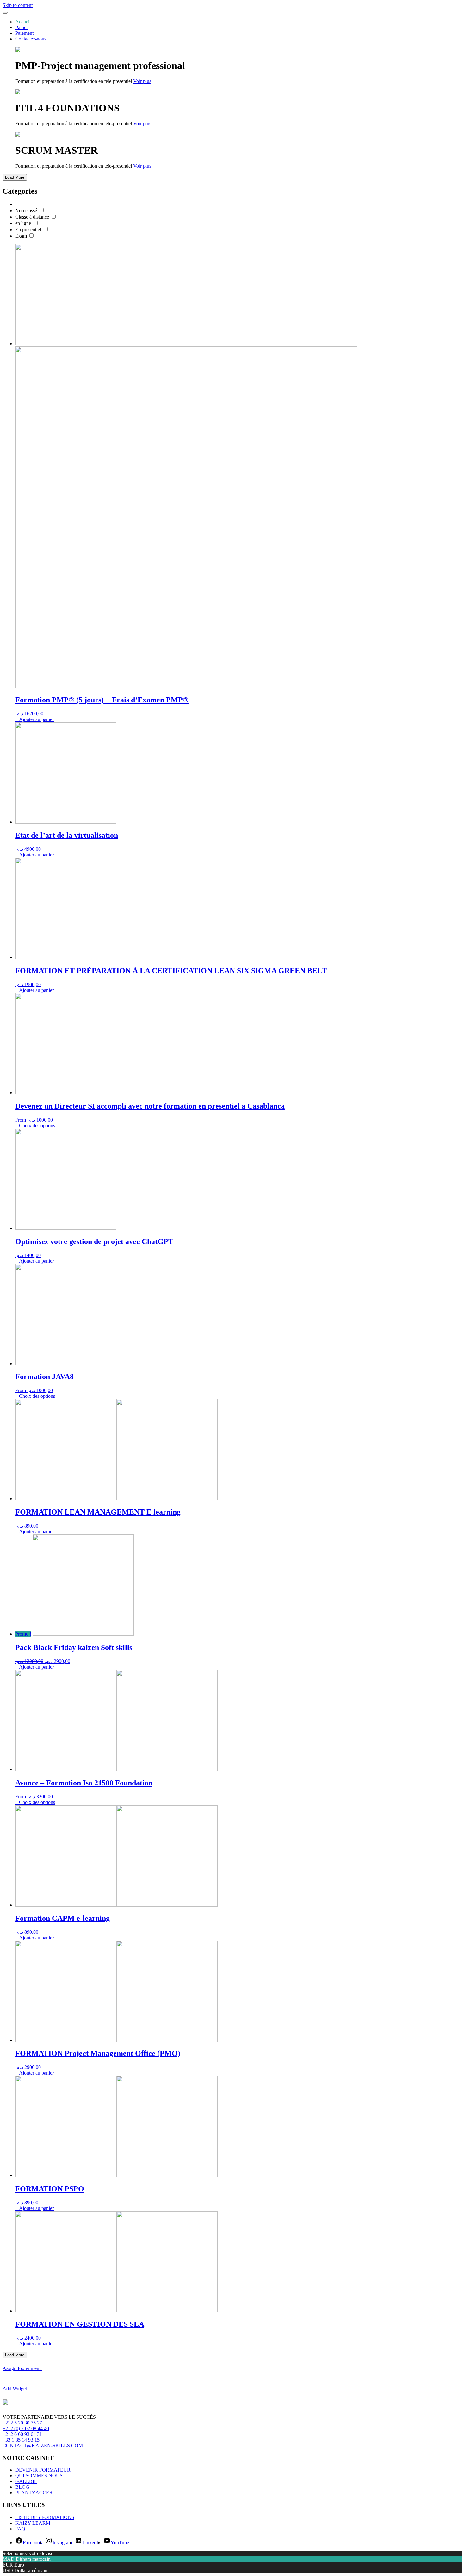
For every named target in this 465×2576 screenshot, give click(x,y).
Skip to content (18, 5)
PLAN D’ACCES (34, 2493)
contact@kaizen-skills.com (43, 2445)
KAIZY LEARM (33, 2523)
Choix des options (37, 1126)
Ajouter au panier (36, 719)
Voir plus (142, 81)
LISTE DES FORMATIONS (45, 2517)
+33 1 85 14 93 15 (21, 2440)
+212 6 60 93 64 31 (22, 2434)
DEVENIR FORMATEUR (43, 2470)
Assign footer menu (22, 2368)
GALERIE (26, 2481)
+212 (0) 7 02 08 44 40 (26, 2428)
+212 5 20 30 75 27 (22, 2423)
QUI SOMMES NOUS (39, 2476)
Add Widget (15, 2389)
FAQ (20, 2529)
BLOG (22, 2487)
